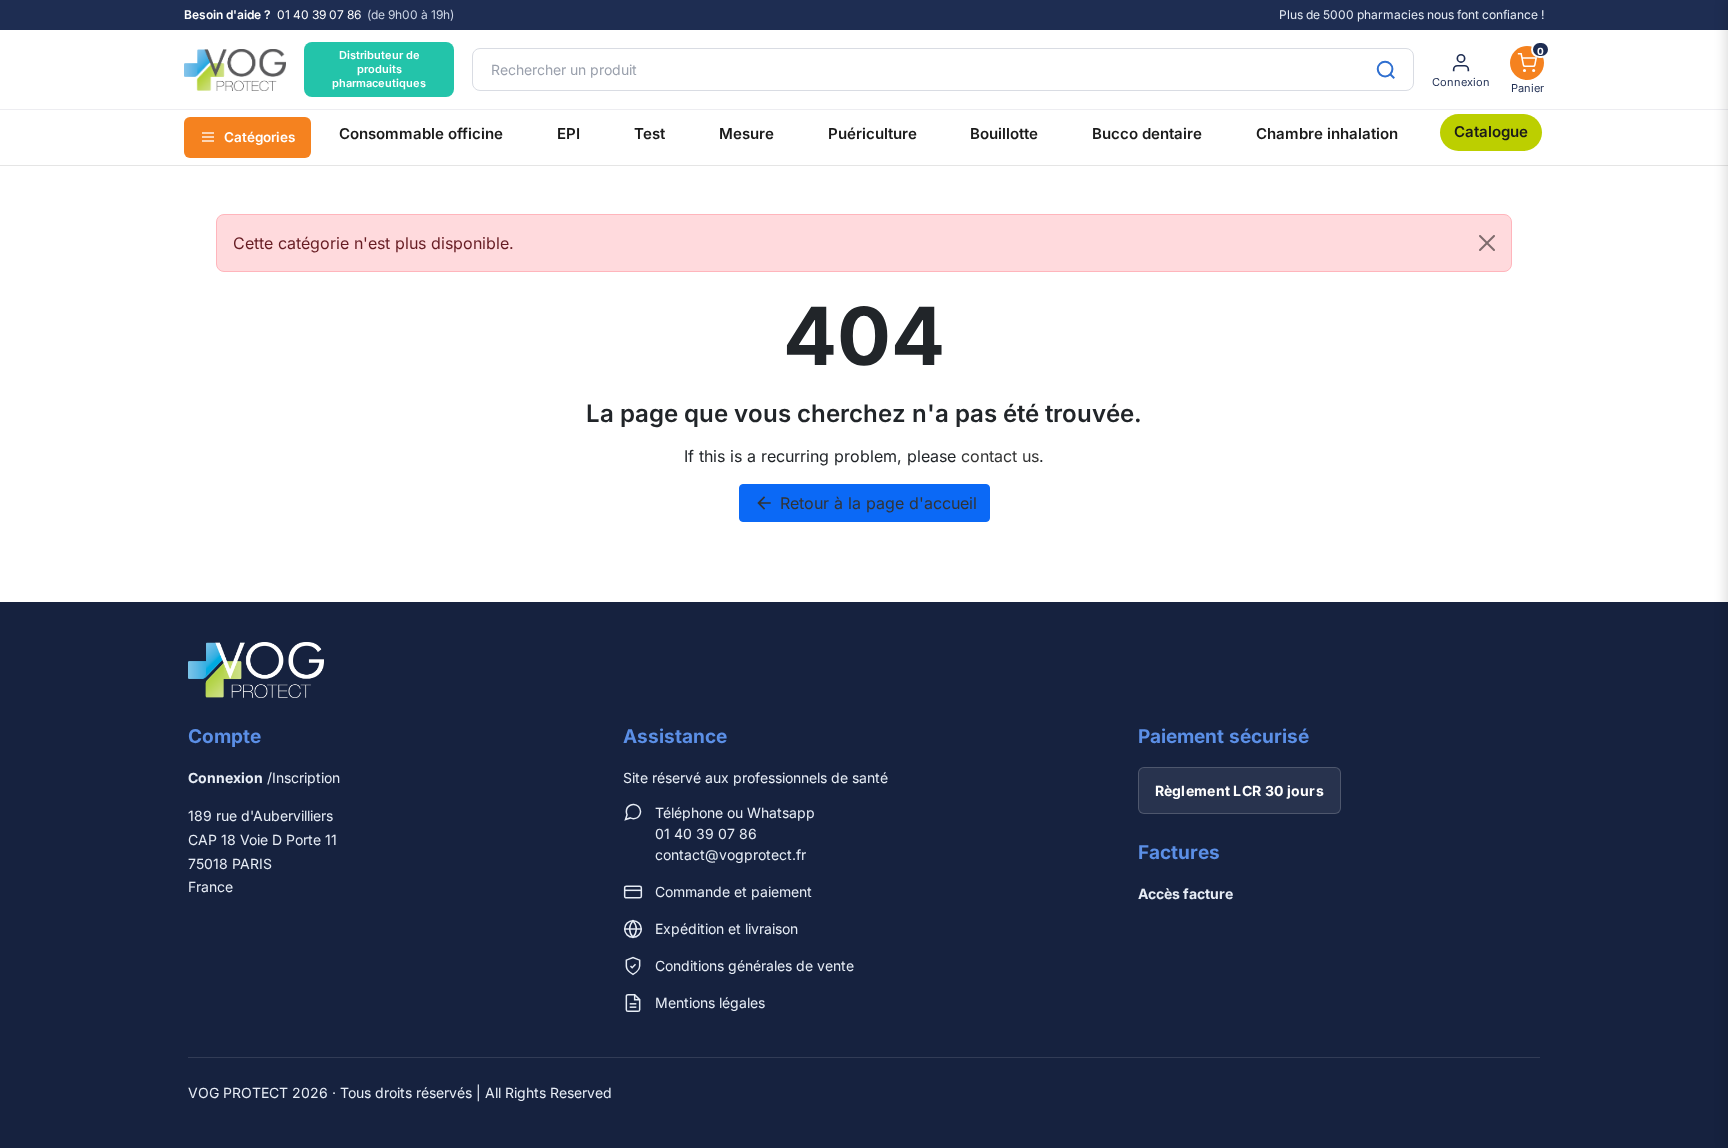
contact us (1000, 456)
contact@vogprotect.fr (730, 854)
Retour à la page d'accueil (865, 503)
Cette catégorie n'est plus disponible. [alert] (373, 243)
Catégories (259, 137)
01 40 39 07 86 (319, 15)
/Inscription (264, 777)
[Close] (1487, 243)
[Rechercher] (1386, 69)
